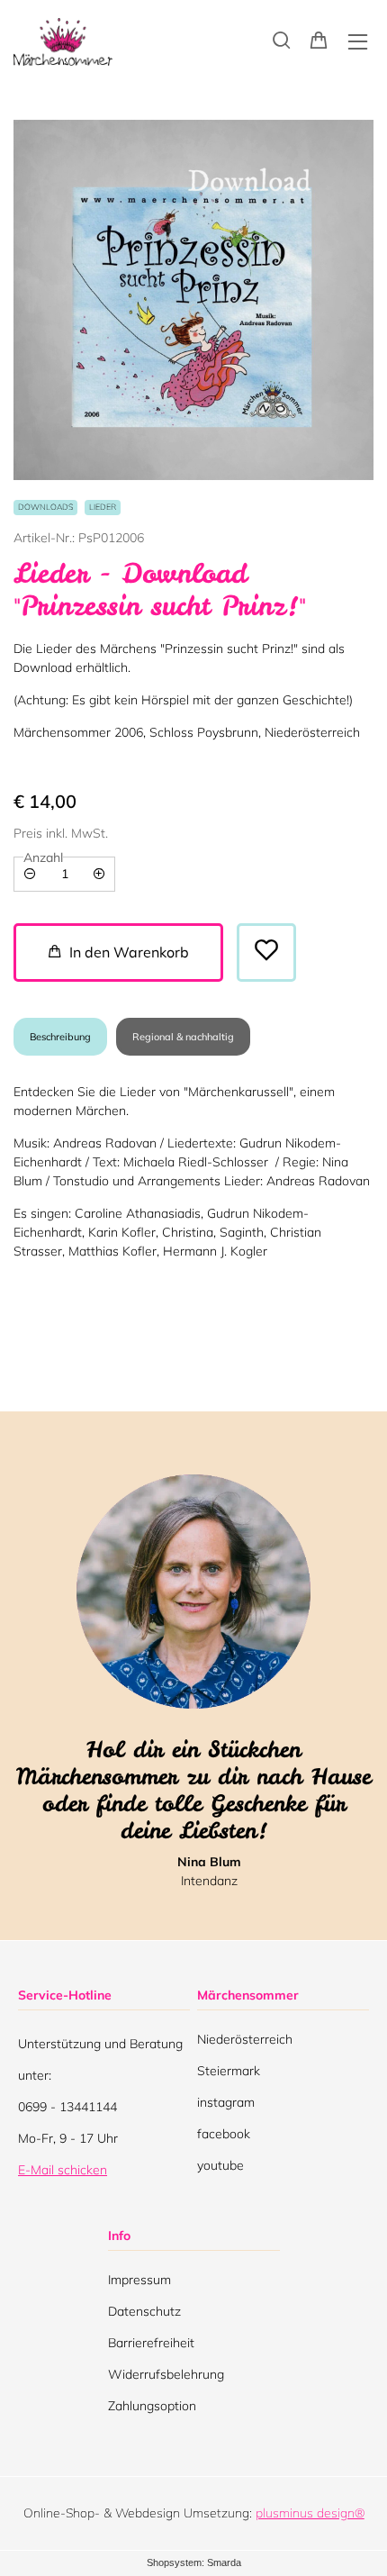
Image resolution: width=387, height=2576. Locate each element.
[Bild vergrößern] (193, 300)
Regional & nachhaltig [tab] (183, 1037)
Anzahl (43, 857)
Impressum (139, 2280)
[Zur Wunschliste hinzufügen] (266, 952)
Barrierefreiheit (151, 2343)
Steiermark (229, 2075)
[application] (118, 952)
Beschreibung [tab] (60, 1037)
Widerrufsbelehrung (166, 2374)
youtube (220, 2169)
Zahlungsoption (152, 2406)
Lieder (103, 507)
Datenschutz (144, 2311)
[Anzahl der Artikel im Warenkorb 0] (319, 40)
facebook (224, 2138)
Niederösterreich (245, 2043)
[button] (282, 40)
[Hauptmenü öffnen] (358, 42)
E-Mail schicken (63, 2170)
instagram (226, 2106)
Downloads (45, 507)
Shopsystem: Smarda (194, 2564)
